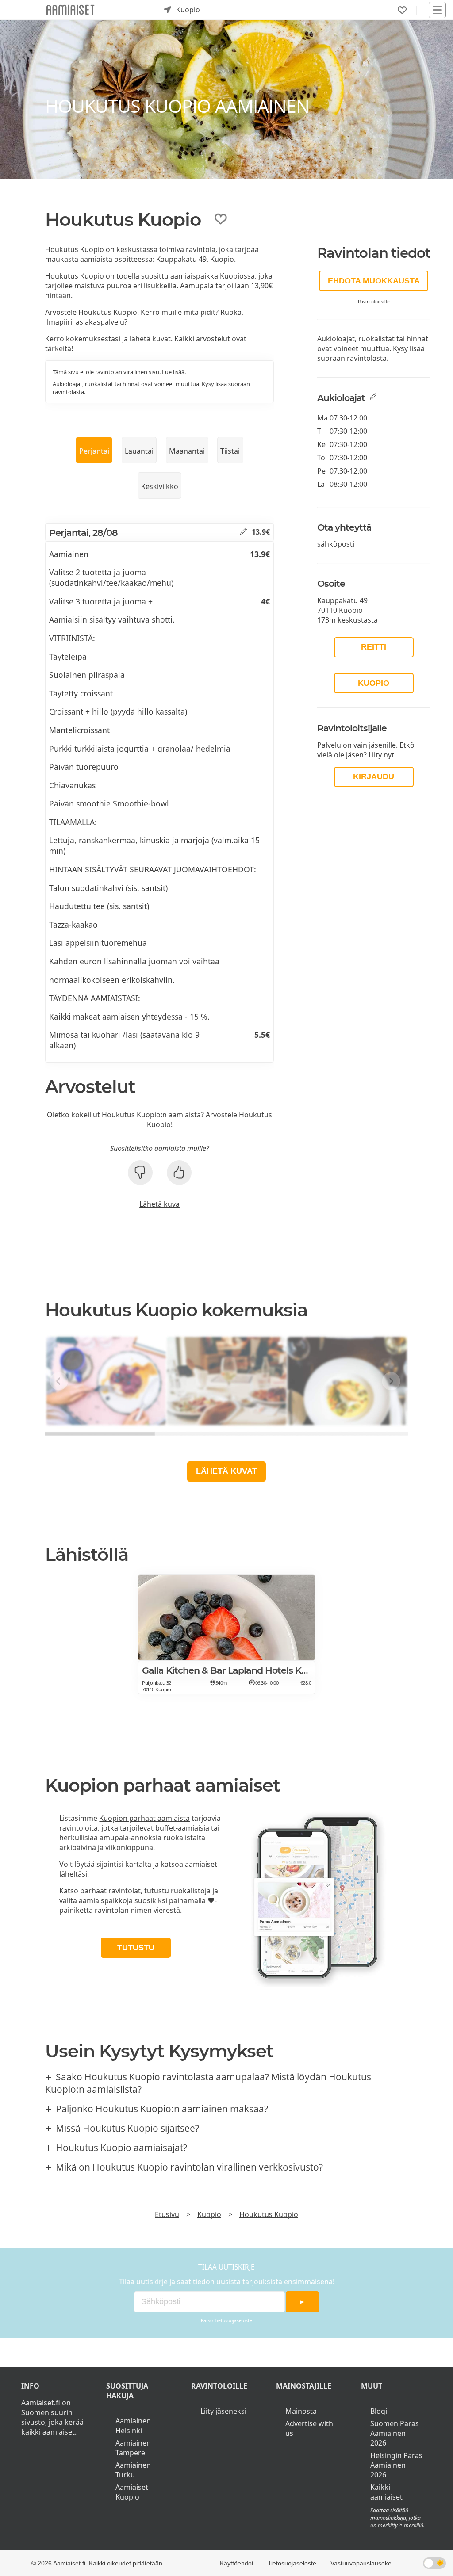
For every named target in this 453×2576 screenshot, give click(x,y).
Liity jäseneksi (223, 2411)
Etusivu (167, 2214)
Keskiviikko (160, 486)
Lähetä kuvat (226, 1471)
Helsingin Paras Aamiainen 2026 (396, 2465)
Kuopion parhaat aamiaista (144, 1818)
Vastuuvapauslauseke (361, 2563)
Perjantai (94, 451)
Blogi (379, 2411)
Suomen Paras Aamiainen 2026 (395, 2433)
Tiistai (230, 451)
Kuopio (374, 683)
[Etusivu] (70, 10)
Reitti (374, 647)
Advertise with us (309, 2428)
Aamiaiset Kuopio (132, 2492)
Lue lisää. (174, 372)
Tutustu (136, 1948)
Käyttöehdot (237, 2563)
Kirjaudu (374, 776)
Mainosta (301, 2411)
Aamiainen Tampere (133, 2448)
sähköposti (336, 544)
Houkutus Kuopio (269, 2214)
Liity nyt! (382, 755)
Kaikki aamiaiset (386, 2492)
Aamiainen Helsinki (133, 2426)
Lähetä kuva (159, 1204)
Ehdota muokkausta (374, 281)
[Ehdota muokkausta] (244, 532)
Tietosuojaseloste (233, 2320)
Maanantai (187, 451)
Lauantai (139, 451)
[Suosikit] (402, 10)
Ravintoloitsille (374, 302)
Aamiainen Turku (133, 2470)
